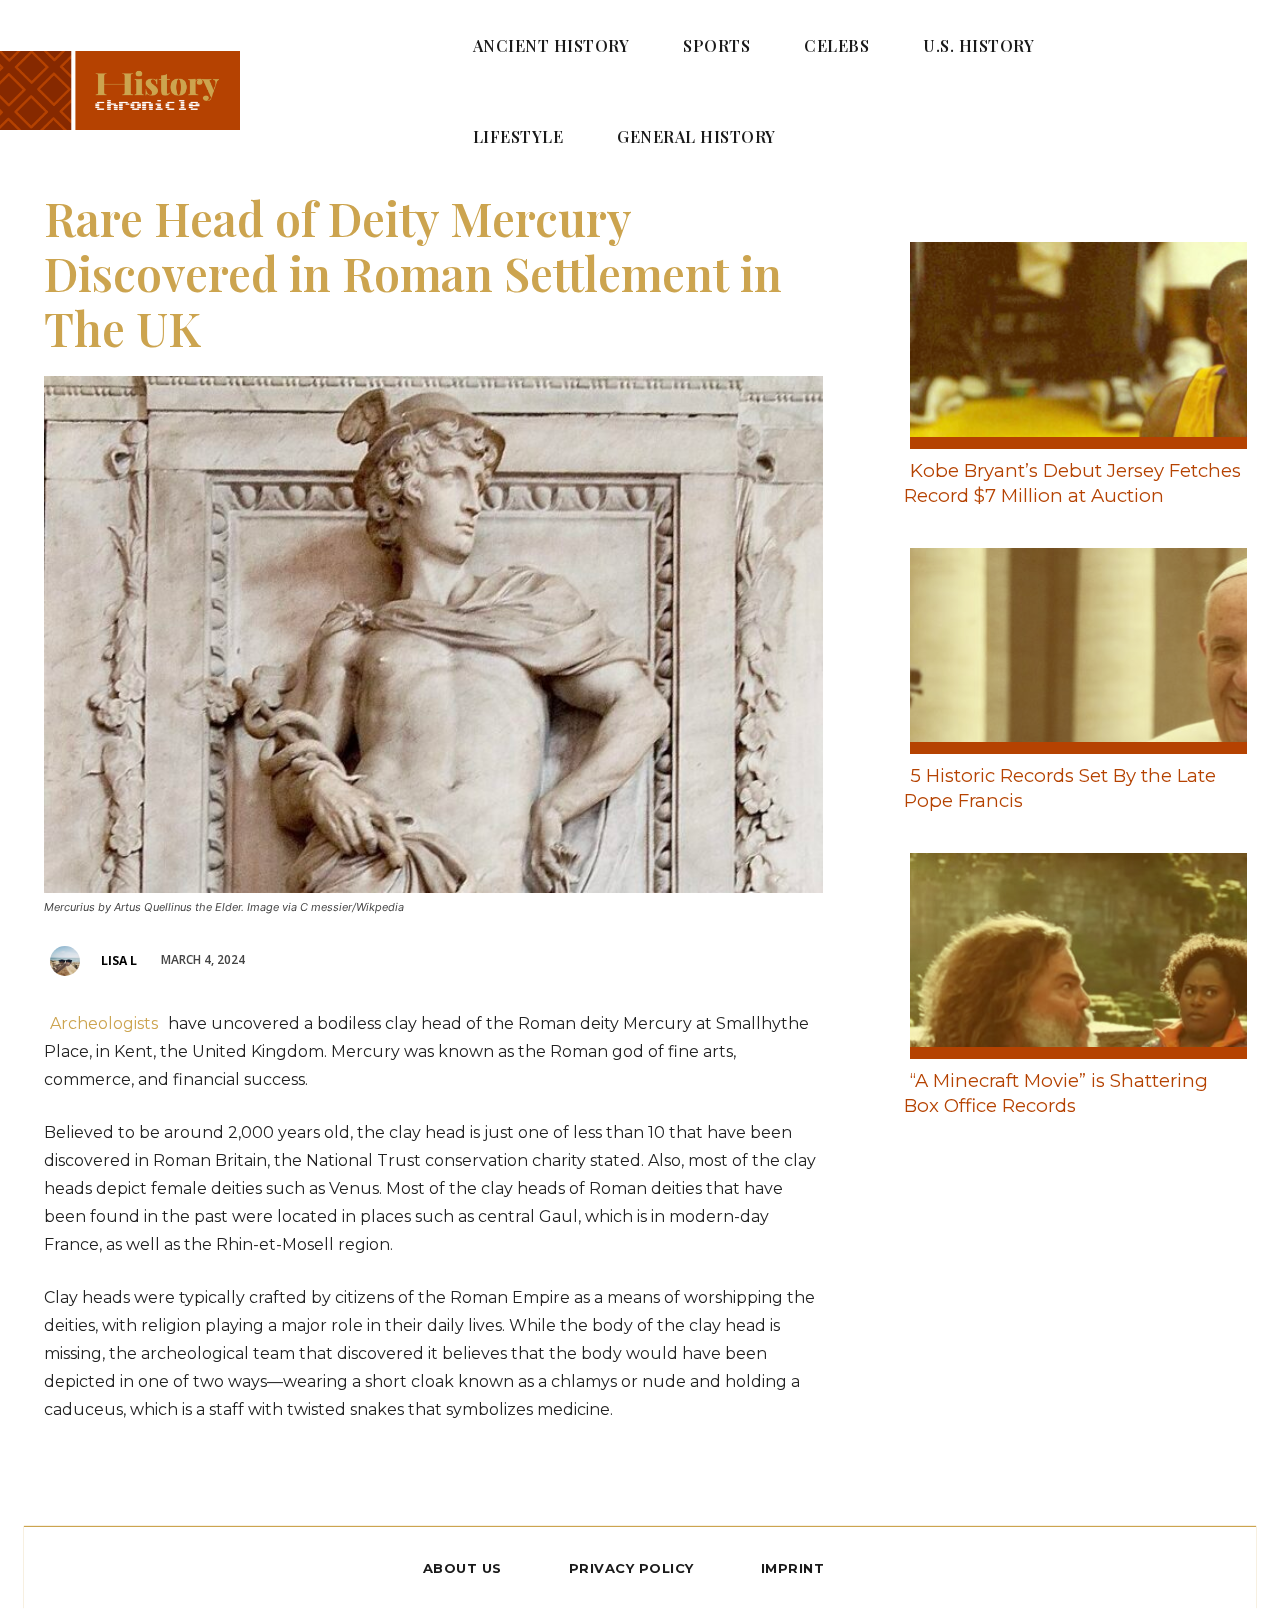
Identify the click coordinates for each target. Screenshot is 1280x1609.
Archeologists (104, 1023)
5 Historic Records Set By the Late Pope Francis (1060, 788)
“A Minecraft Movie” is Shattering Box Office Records (1056, 1093)
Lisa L (119, 960)
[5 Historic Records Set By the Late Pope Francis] (1072, 647)
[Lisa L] (68, 961)
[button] (1231, 90)
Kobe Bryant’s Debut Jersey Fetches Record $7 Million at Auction (1072, 483)
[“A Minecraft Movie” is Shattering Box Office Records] (1072, 952)
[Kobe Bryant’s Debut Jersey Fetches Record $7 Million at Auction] (1072, 341)
